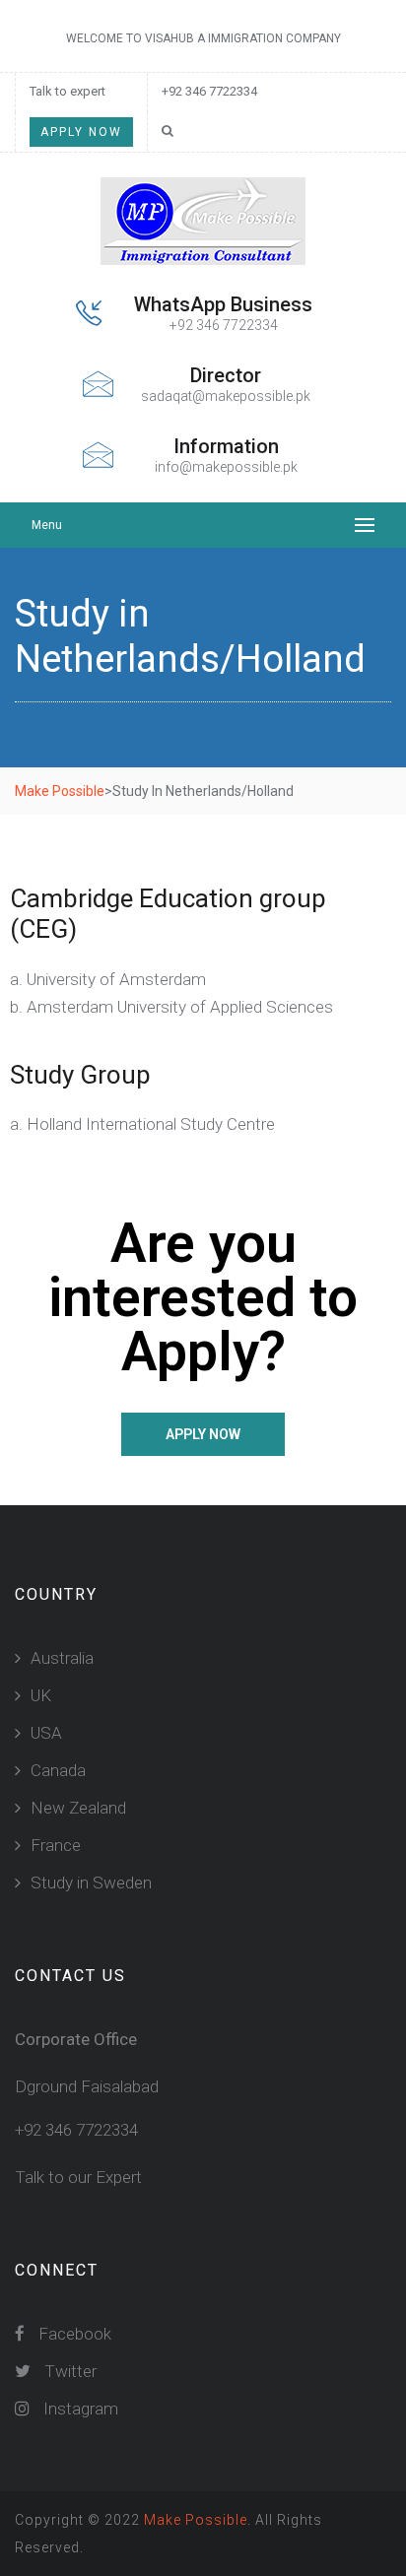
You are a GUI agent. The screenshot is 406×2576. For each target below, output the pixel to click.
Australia (62, 1658)
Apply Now (81, 132)
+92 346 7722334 (209, 91)
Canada (58, 1770)
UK (41, 1695)
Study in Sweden (91, 1882)
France (56, 1845)
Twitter (68, 2371)
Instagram (79, 2409)
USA (46, 1733)
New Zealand (78, 1808)
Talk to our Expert (78, 2177)
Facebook (73, 2334)
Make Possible (196, 2520)
